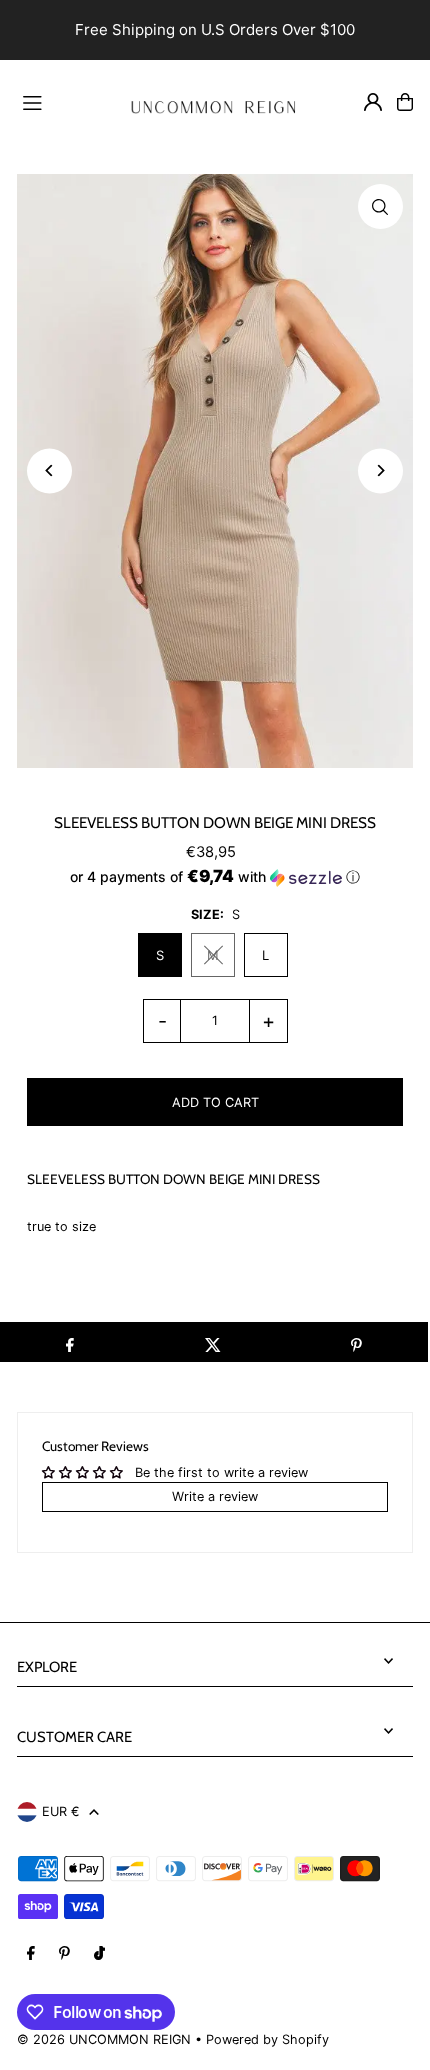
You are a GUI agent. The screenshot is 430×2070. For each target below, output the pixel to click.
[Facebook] (31, 1954)
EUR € (60, 1811)
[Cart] (405, 102)
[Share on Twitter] (212, 1342)
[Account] (373, 102)
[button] (215, 877)
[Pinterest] (64, 1954)
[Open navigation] (59, 101)
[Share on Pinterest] (356, 1342)
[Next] (380, 470)
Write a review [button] (215, 1496)
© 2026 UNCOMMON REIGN (104, 2039)
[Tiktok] (99, 1954)
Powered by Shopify (267, 2039)
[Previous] (49, 470)
